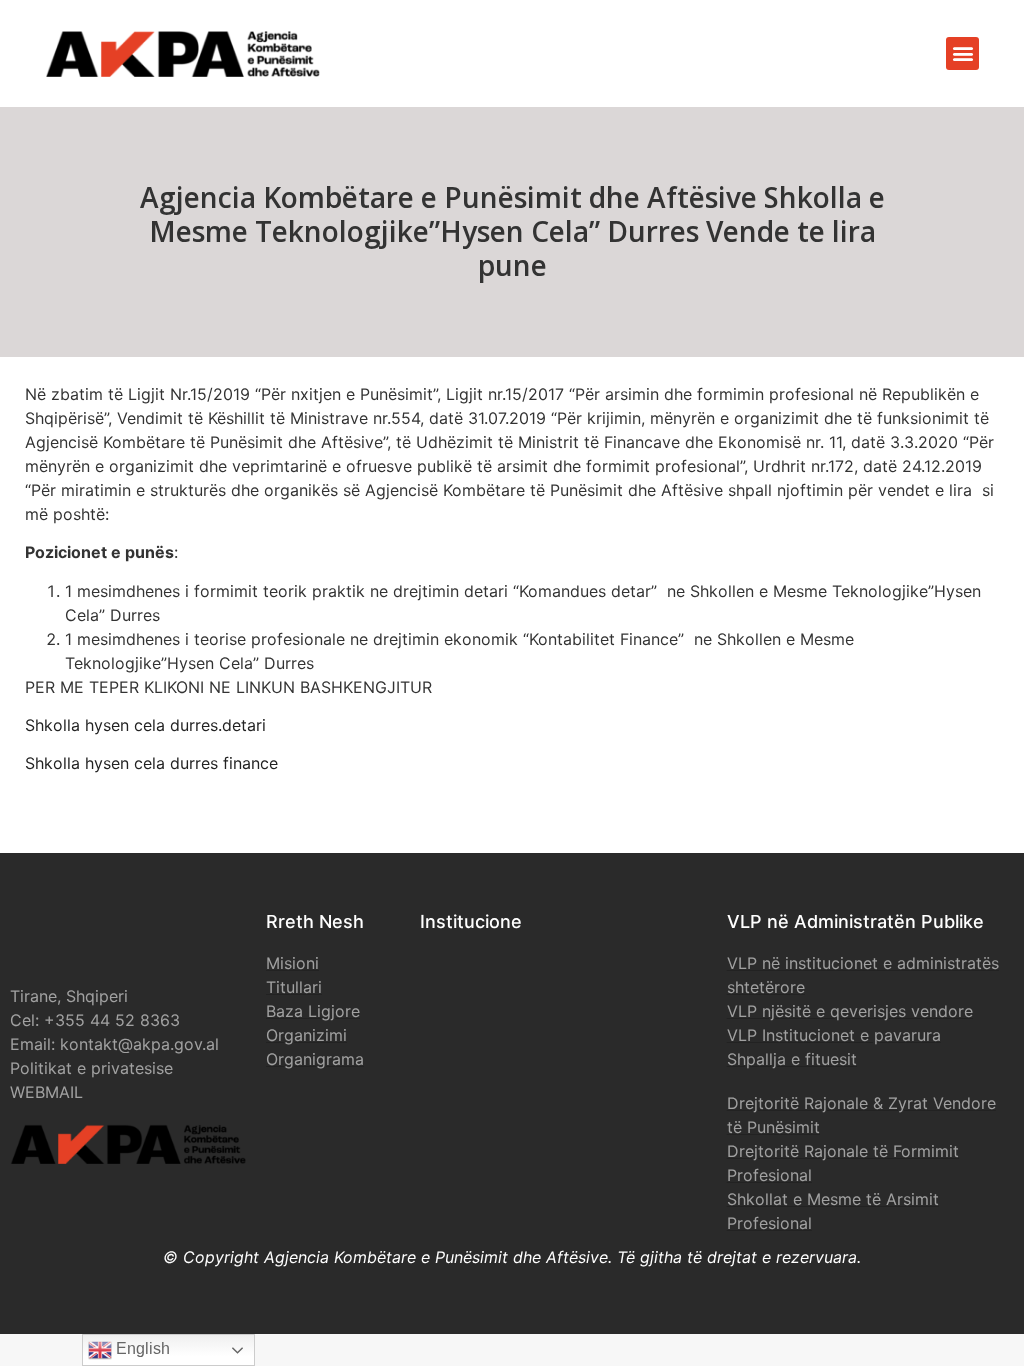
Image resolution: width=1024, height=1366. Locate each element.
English (141, 1348)
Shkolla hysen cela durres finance (151, 763)
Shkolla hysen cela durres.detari (145, 725)
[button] (962, 53)
